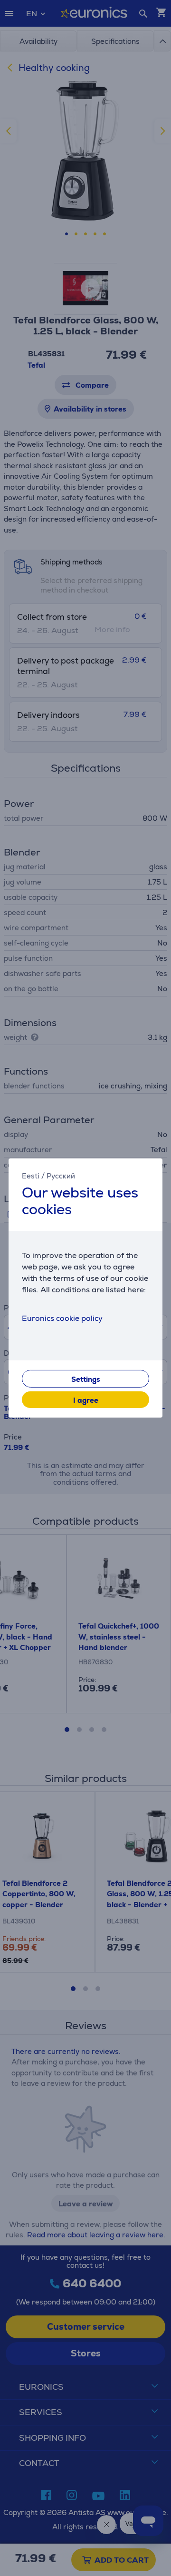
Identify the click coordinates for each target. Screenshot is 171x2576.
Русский (61, 1176)
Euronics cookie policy (62, 1318)
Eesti (31, 1176)
